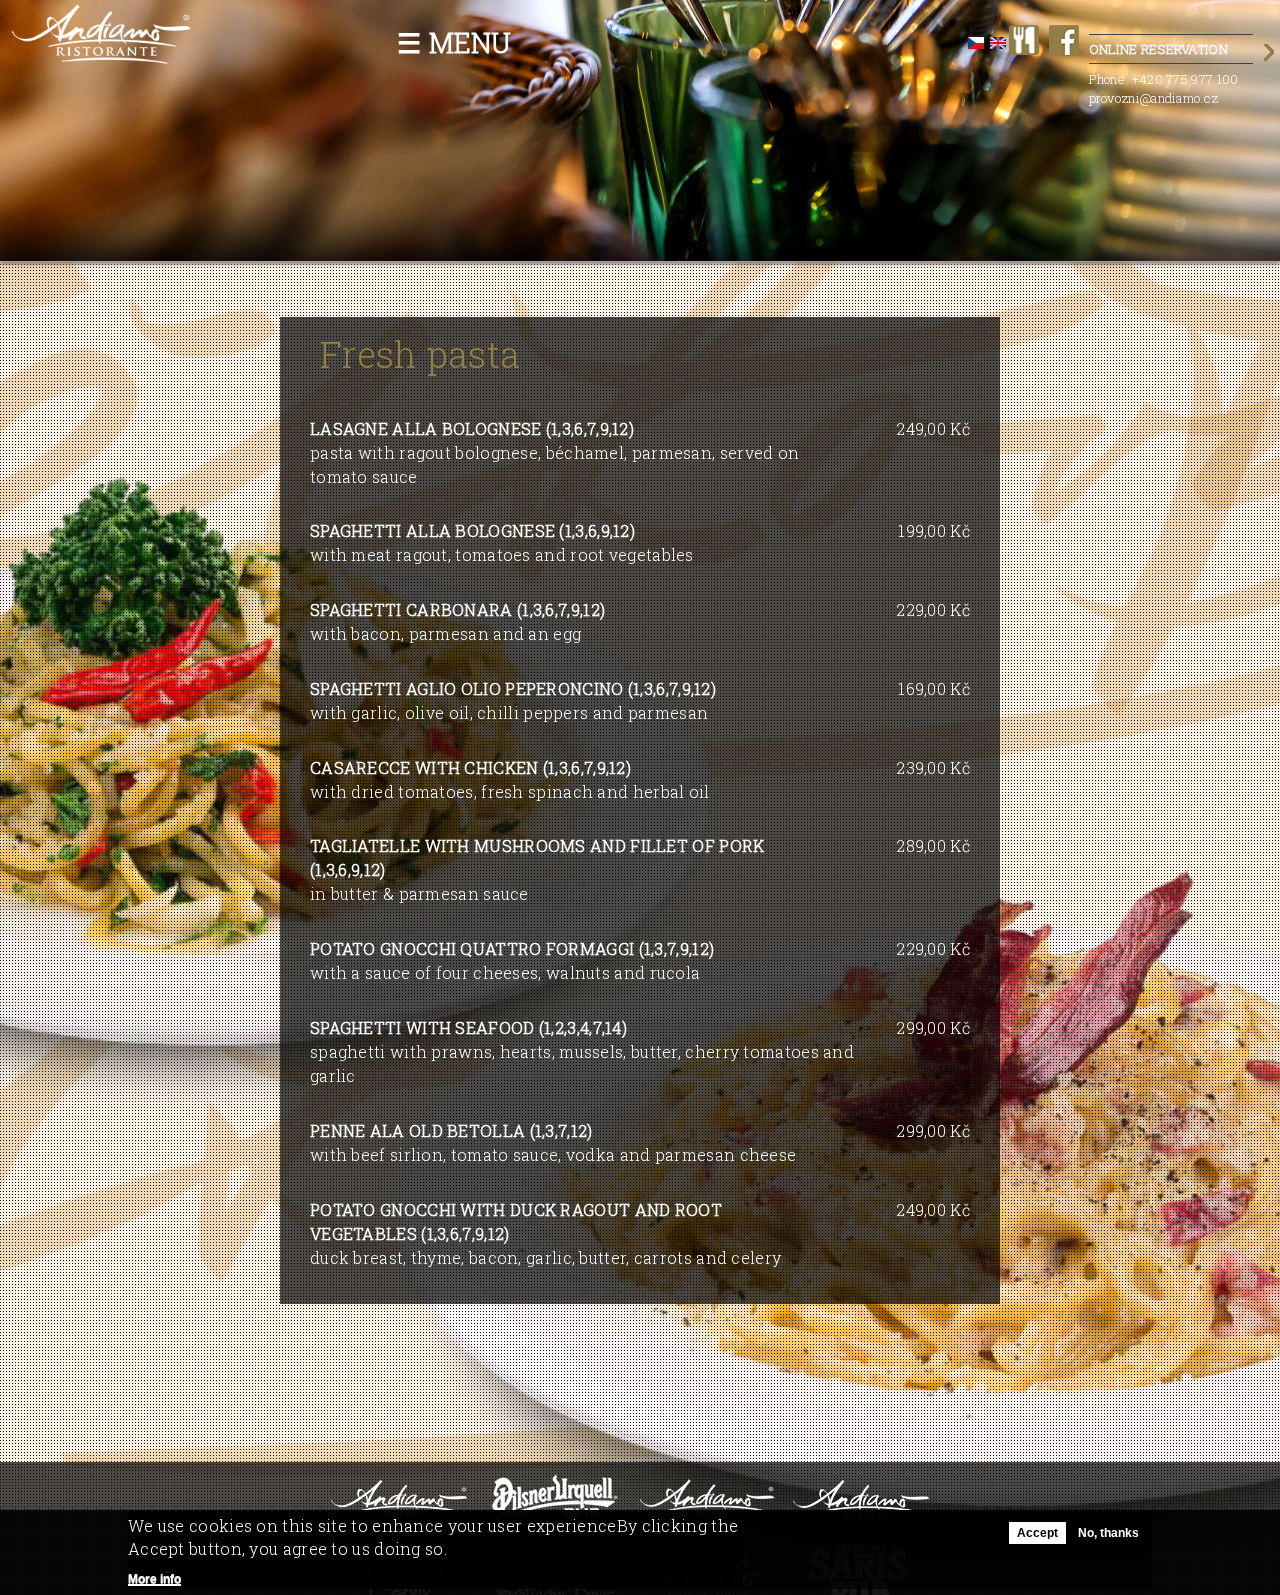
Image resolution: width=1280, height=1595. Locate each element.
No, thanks (1108, 1533)
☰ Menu (454, 42)
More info (154, 1579)
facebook (1064, 40)
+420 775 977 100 (1185, 79)
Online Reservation (1158, 49)
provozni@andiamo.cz (1154, 98)
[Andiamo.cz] (102, 56)
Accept (1037, 1533)
